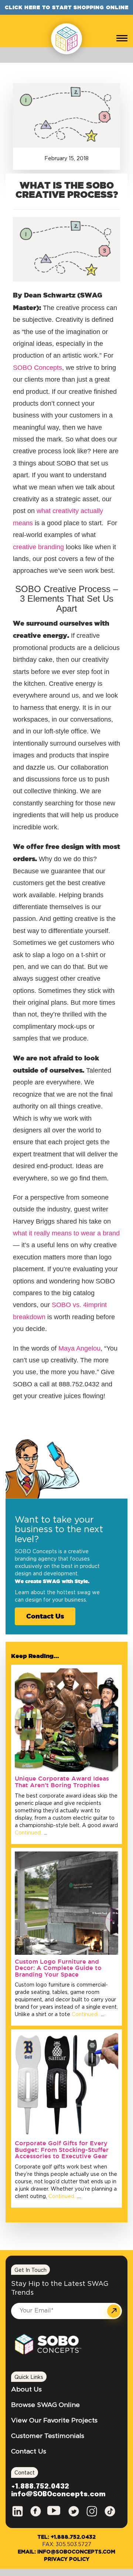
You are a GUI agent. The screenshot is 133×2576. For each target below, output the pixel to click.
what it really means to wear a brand (66, 1233)
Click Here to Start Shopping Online (67, 7)
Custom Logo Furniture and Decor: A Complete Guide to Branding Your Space (58, 1968)
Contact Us (45, 1616)
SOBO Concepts (37, 368)
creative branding (38, 547)
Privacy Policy (67, 2559)
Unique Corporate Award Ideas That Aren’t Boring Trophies (62, 1782)
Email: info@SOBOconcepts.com (66, 2552)
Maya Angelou (79, 1348)
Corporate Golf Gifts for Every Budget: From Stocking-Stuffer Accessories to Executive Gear (62, 2149)
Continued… (29, 1833)
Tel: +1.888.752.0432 (66, 2537)
